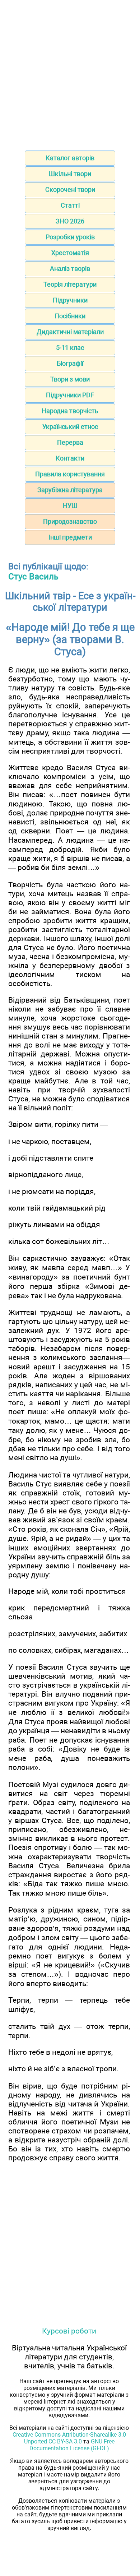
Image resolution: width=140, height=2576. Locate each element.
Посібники (70, 316)
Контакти (70, 458)
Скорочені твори (70, 189)
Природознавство (70, 521)
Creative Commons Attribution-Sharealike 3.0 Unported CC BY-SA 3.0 (69, 2438)
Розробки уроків (70, 237)
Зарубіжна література (70, 490)
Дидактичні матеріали (70, 332)
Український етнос (70, 427)
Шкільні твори (70, 174)
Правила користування (70, 474)
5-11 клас (70, 348)
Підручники (70, 300)
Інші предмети (70, 537)
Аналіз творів (70, 269)
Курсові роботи (69, 2331)
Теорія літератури (70, 284)
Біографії (70, 363)
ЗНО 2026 (70, 221)
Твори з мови (70, 379)
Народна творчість (70, 411)
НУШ (70, 506)
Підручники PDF (70, 395)
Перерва (70, 442)
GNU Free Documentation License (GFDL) (72, 2445)
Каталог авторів (70, 158)
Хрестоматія (70, 253)
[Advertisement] (70, 73)
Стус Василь (33, 577)
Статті (70, 205)
